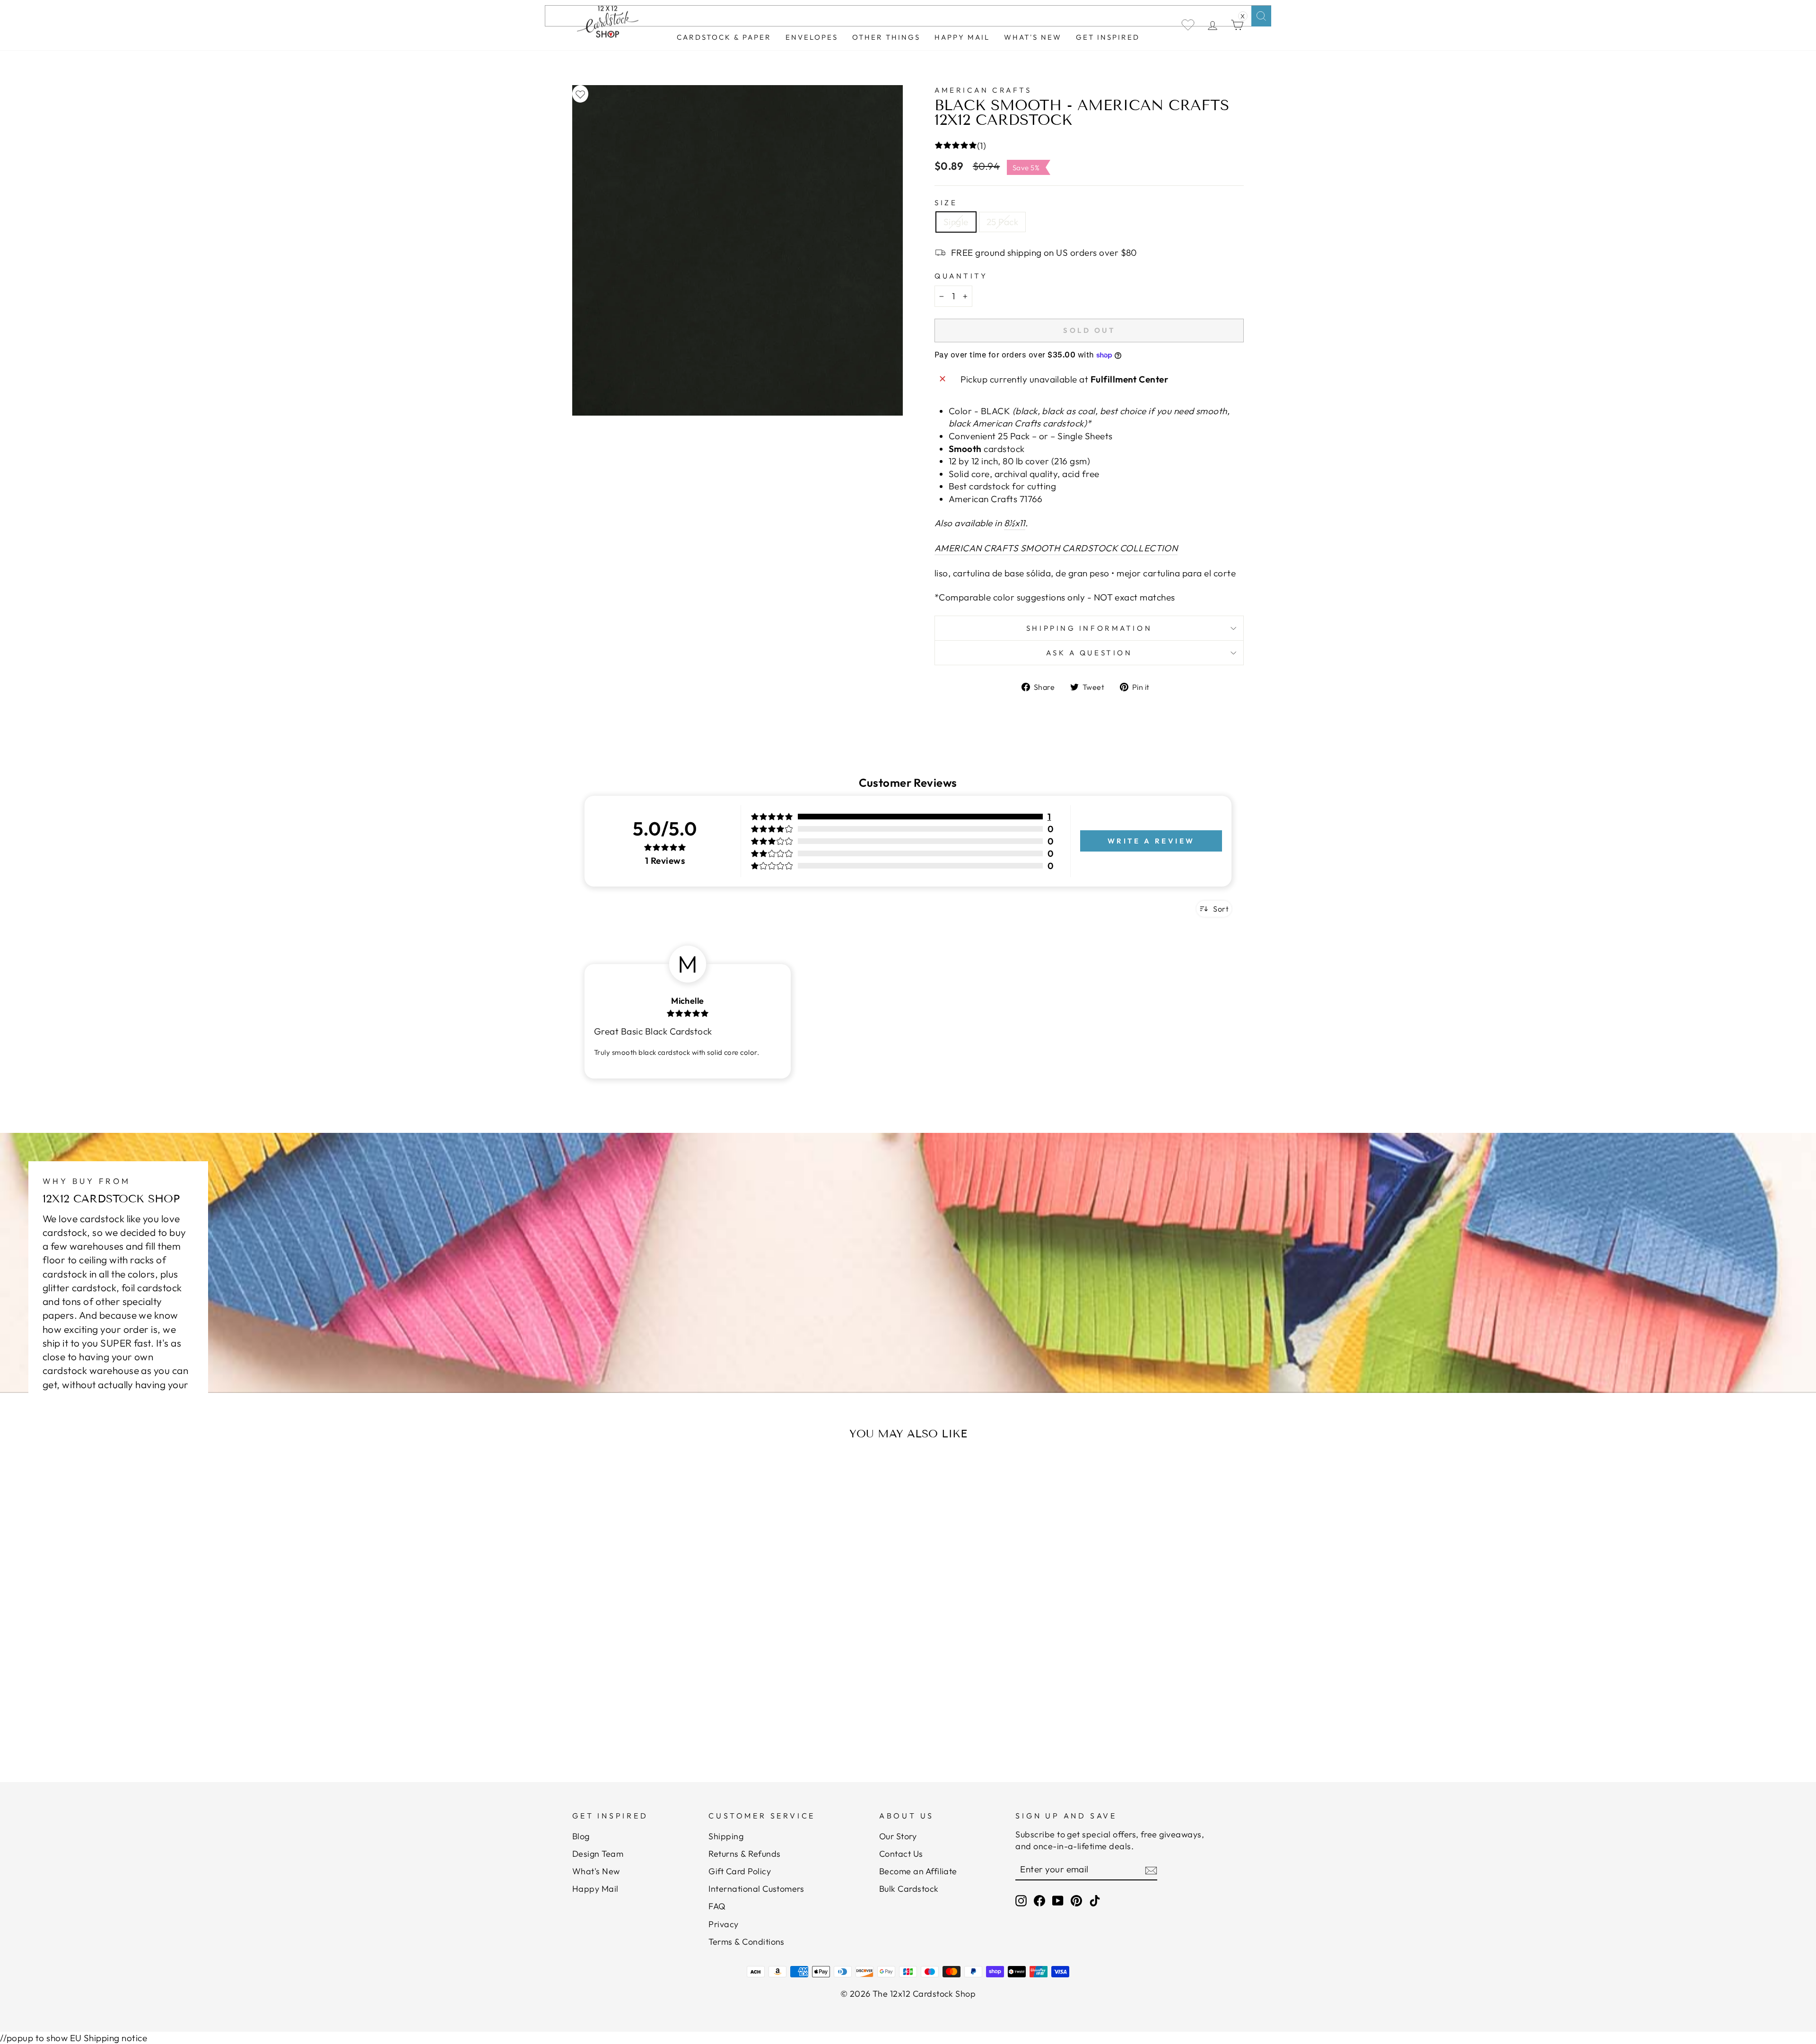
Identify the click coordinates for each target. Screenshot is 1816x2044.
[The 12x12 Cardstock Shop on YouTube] (1058, 1900)
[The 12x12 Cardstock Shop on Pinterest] (1076, 1900)
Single (956, 222)
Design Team (598, 1854)
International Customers (756, 1889)
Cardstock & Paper (724, 37)
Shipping (726, 1836)
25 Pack (1002, 222)
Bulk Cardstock (909, 1889)
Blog (581, 1836)
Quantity (961, 276)
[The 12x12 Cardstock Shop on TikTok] (1095, 1900)
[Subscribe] (1151, 1870)
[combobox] (908, 16)
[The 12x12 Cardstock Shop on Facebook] (1039, 1900)
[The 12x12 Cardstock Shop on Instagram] (1021, 1900)
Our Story (898, 1836)
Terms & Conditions (746, 1942)
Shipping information (1089, 628)
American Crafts (983, 90)
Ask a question (1089, 653)
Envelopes (812, 37)
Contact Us (901, 1854)
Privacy (723, 1924)
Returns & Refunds (744, 1854)
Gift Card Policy (740, 1871)
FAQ (717, 1906)
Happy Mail (595, 1889)
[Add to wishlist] (580, 94)
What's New (1033, 37)
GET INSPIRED (1108, 37)
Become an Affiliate (918, 1871)
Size (946, 203)
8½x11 (1015, 523)
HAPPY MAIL (962, 37)
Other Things (886, 37)
